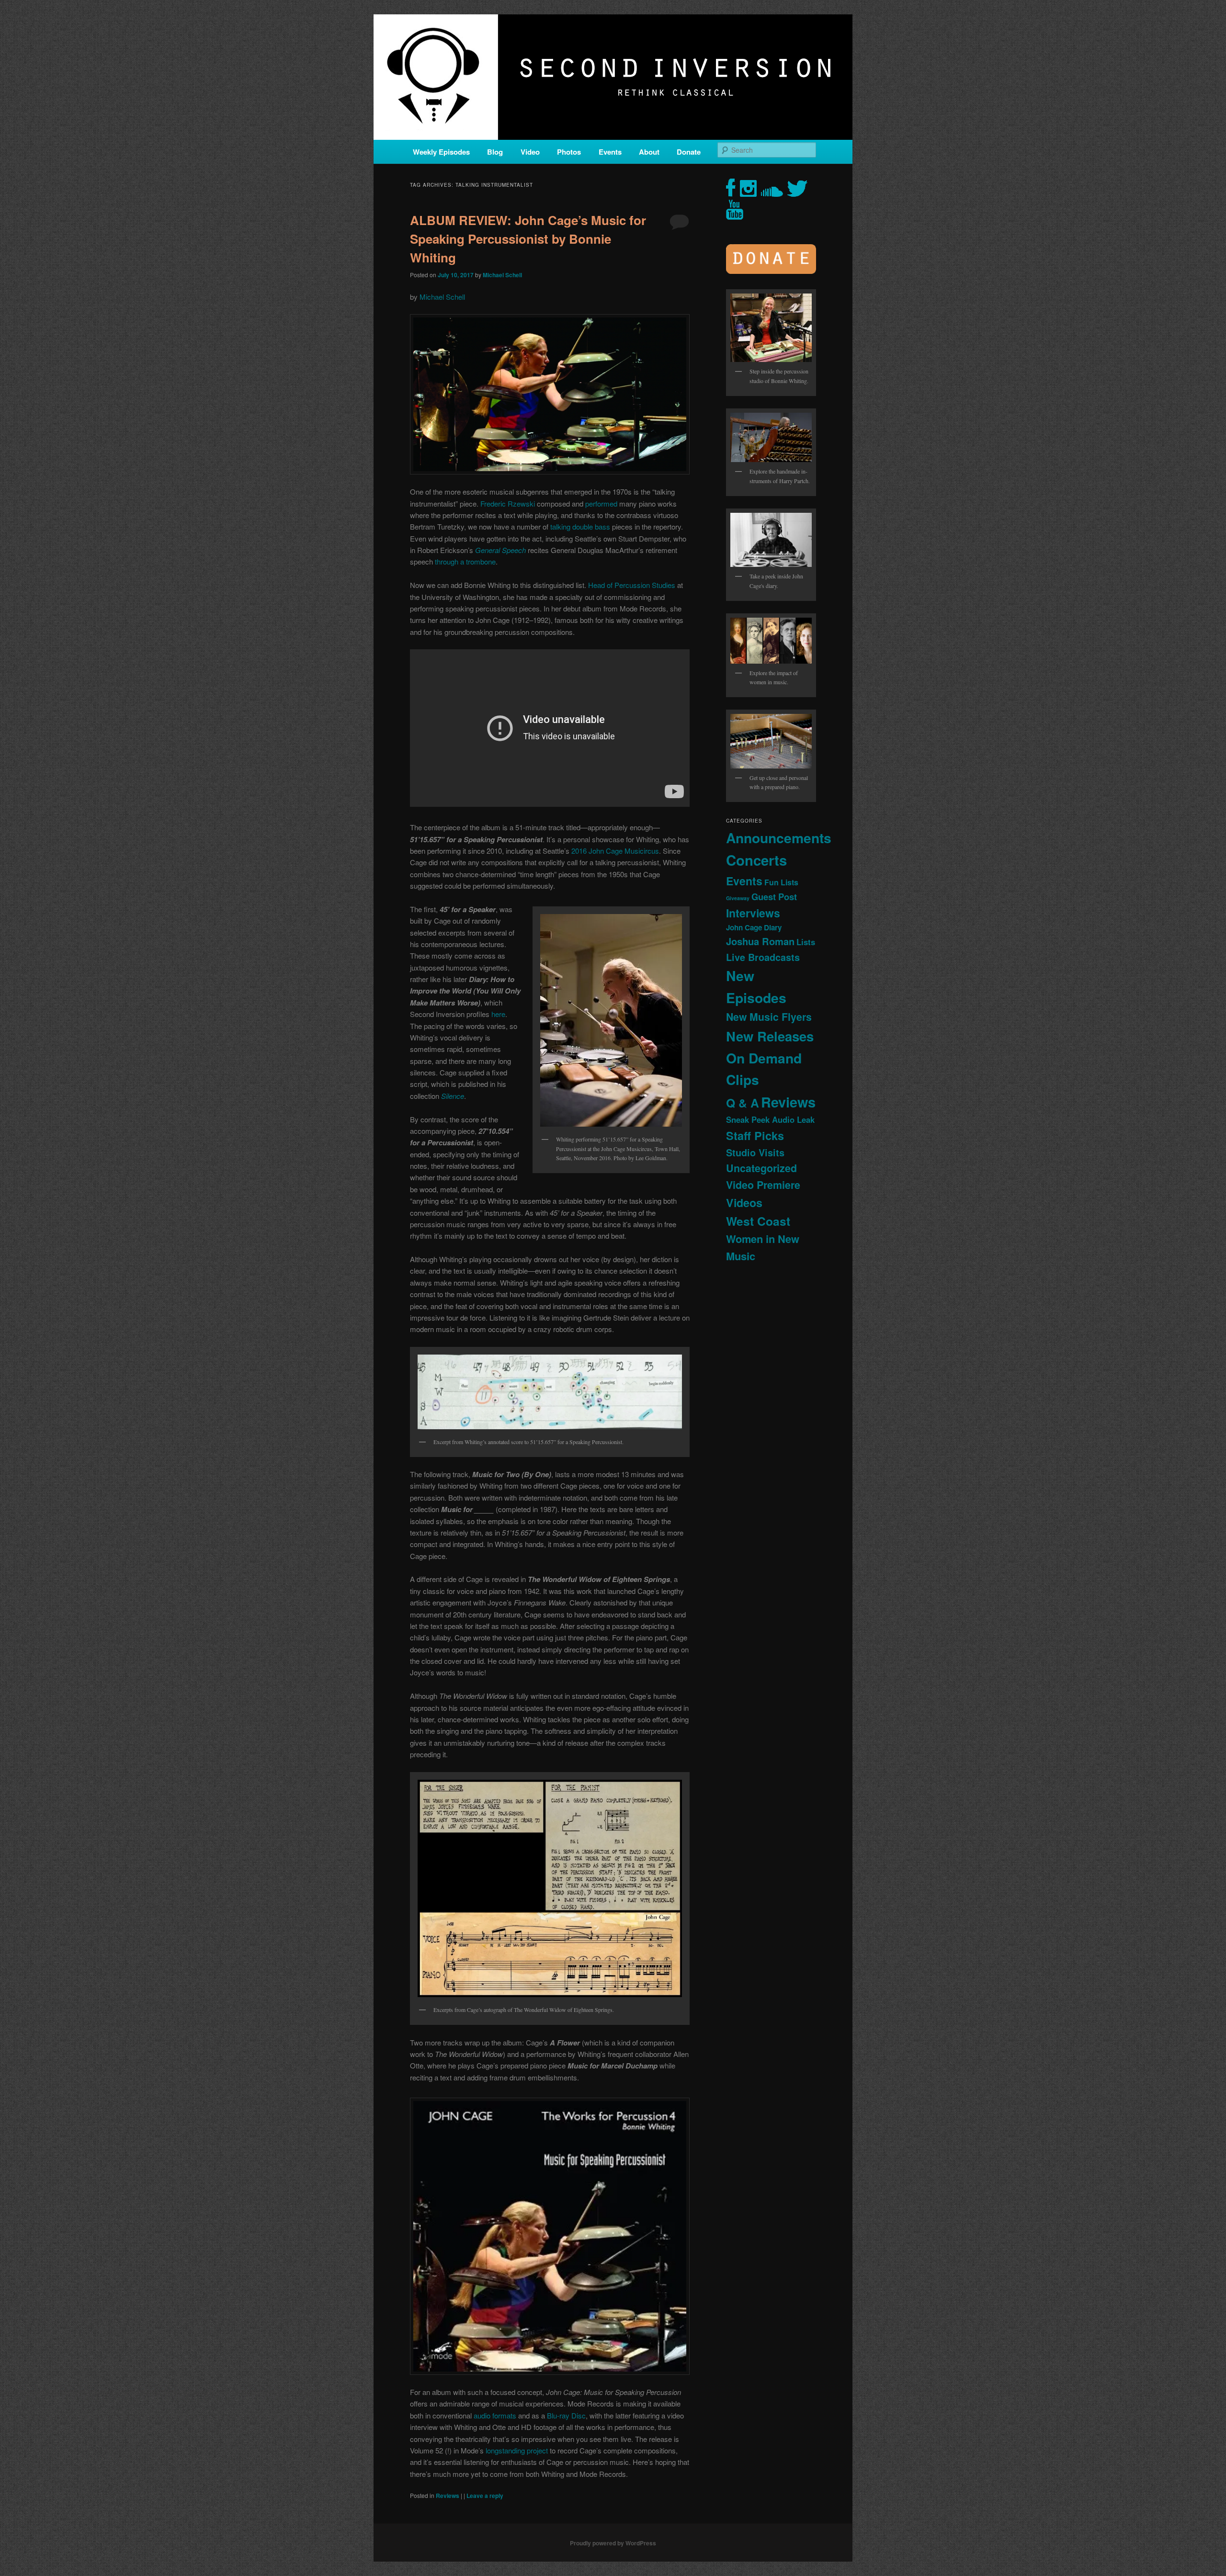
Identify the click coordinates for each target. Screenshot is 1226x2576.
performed (601, 503)
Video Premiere (763, 1185)
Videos (744, 1203)
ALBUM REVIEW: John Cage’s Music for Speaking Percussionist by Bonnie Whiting (528, 239)
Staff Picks (755, 1135)
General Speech (500, 550)
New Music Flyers (769, 1017)
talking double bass (580, 526)
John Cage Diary (754, 927)
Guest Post (774, 897)
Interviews (753, 913)
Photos (569, 152)
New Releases (770, 1036)
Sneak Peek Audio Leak (770, 1119)
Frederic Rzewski (508, 503)
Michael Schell (502, 275)
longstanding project (517, 2450)
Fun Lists (781, 882)
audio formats (495, 2415)
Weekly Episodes (441, 152)
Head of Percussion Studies (632, 585)
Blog (495, 152)
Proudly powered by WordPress (613, 2543)
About (649, 152)
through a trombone (465, 561)
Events (610, 152)
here (498, 1014)
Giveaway (738, 898)
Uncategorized (761, 1168)
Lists (806, 942)
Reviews (448, 2496)
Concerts (756, 860)
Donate (689, 152)
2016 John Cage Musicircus (615, 851)
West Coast (758, 1221)
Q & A (743, 1103)
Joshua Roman (760, 941)
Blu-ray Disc (566, 2415)
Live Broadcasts (763, 957)
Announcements (779, 838)
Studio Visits (755, 1152)
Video (530, 152)
